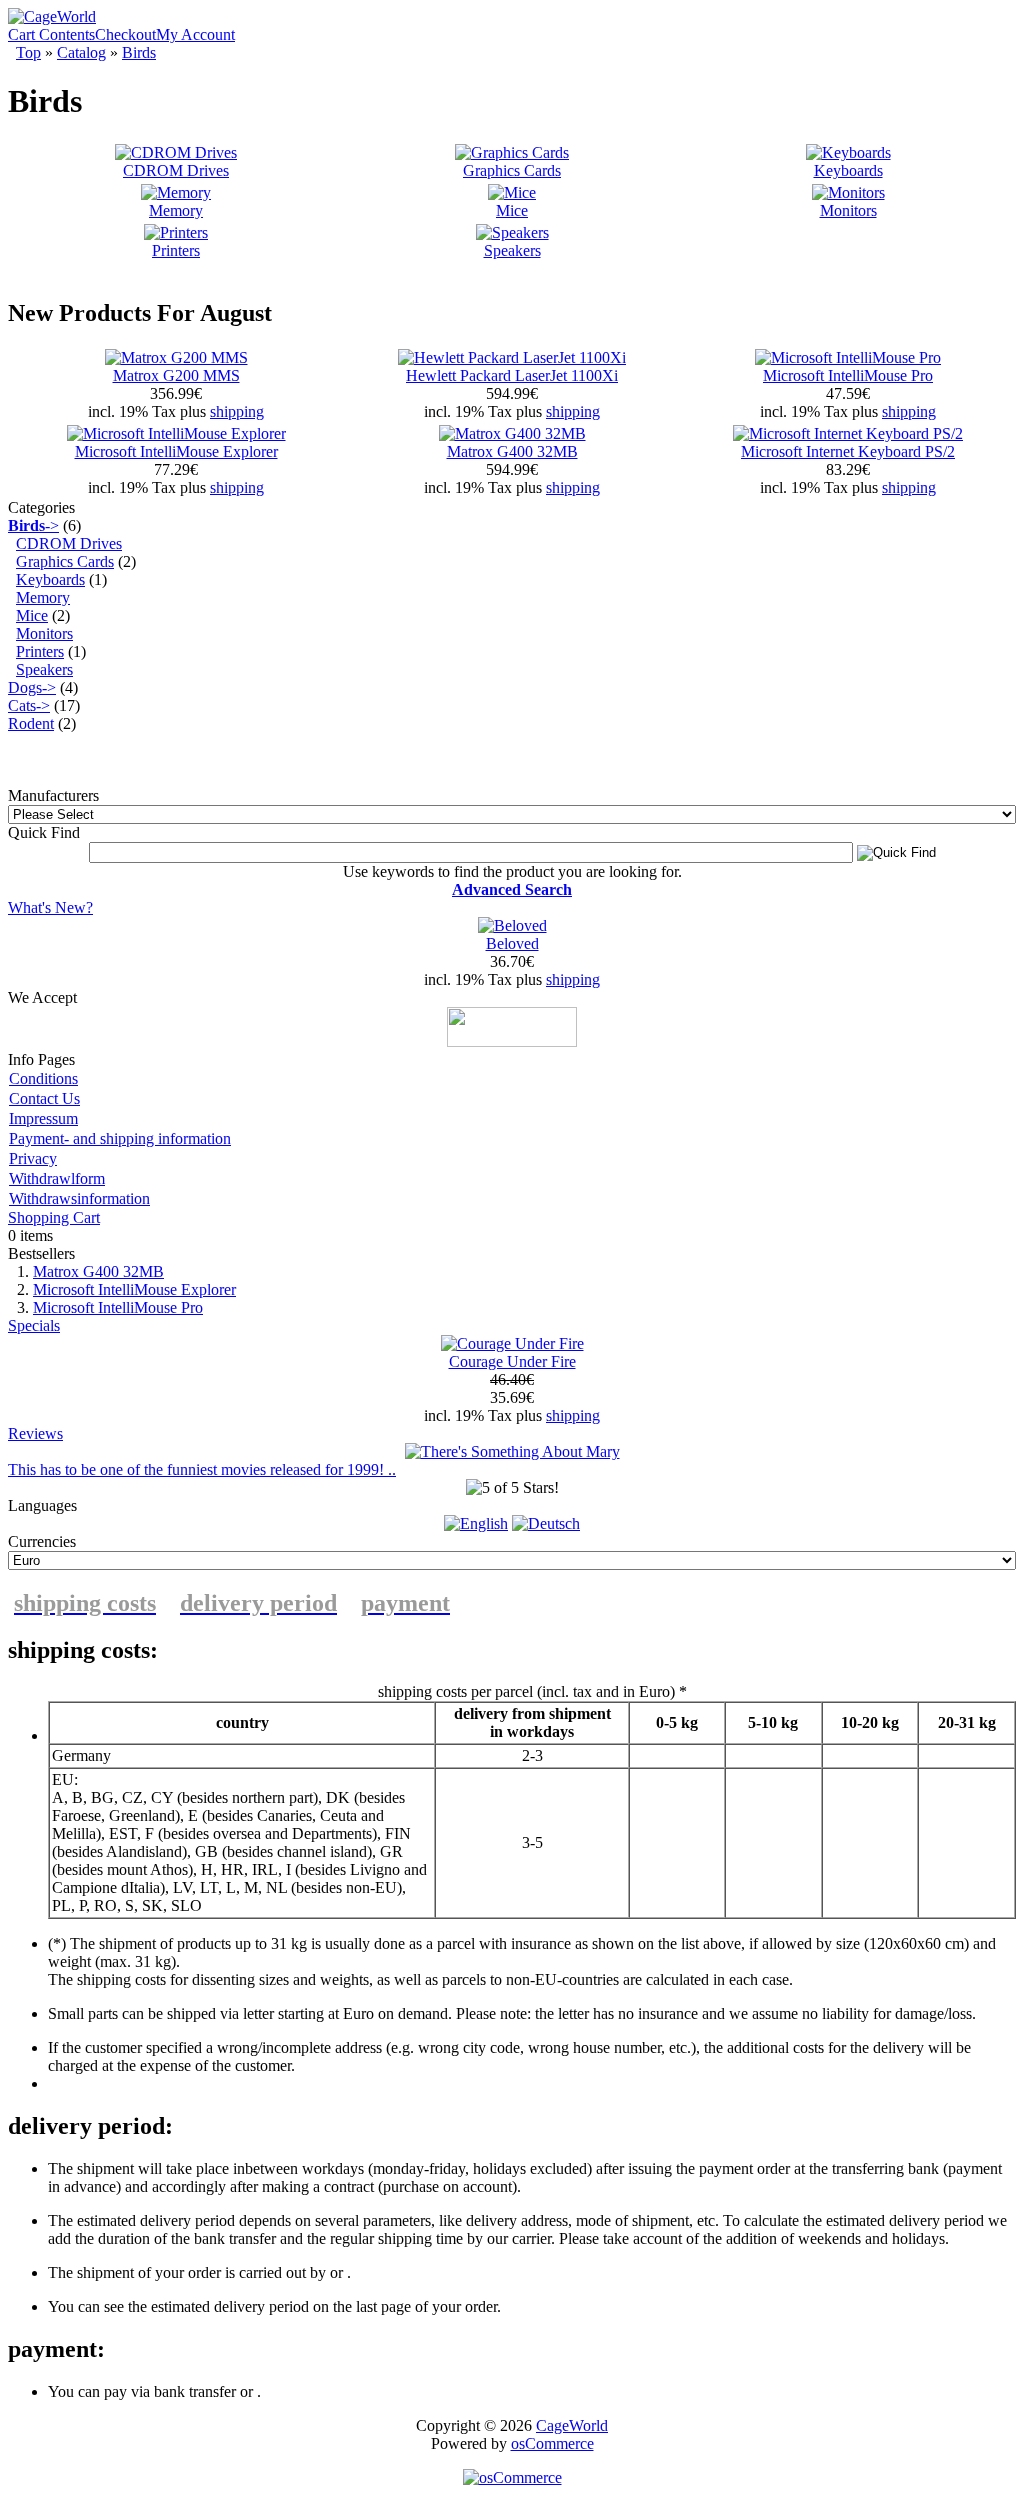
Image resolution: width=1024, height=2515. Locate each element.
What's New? (50, 907)
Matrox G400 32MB (512, 451)
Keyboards (848, 170)
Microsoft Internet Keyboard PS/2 (848, 451)
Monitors (848, 210)
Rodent (31, 723)
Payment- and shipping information (120, 1138)
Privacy (33, 1158)
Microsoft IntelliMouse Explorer (176, 451)
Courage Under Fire (512, 1361)
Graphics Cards (512, 170)
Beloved (512, 943)
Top (28, 52)
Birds (139, 52)
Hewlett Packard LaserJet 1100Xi (512, 375)
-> (33, 525)
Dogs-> (32, 687)
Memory (176, 210)
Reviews (35, 1433)
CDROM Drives (176, 170)
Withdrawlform (57, 1178)
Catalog (81, 52)
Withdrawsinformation (79, 1198)
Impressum (43, 1118)
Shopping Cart (54, 1217)
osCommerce (552, 2443)
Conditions (43, 1078)
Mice (512, 210)
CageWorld (572, 2425)
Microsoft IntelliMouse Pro (848, 375)
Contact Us (44, 1098)
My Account (195, 34)
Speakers (512, 250)
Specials (34, 1325)
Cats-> (29, 705)
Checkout (125, 34)
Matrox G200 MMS (176, 375)
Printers (176, 250)
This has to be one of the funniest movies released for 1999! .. (202, 1469)
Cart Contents (51, 34)
